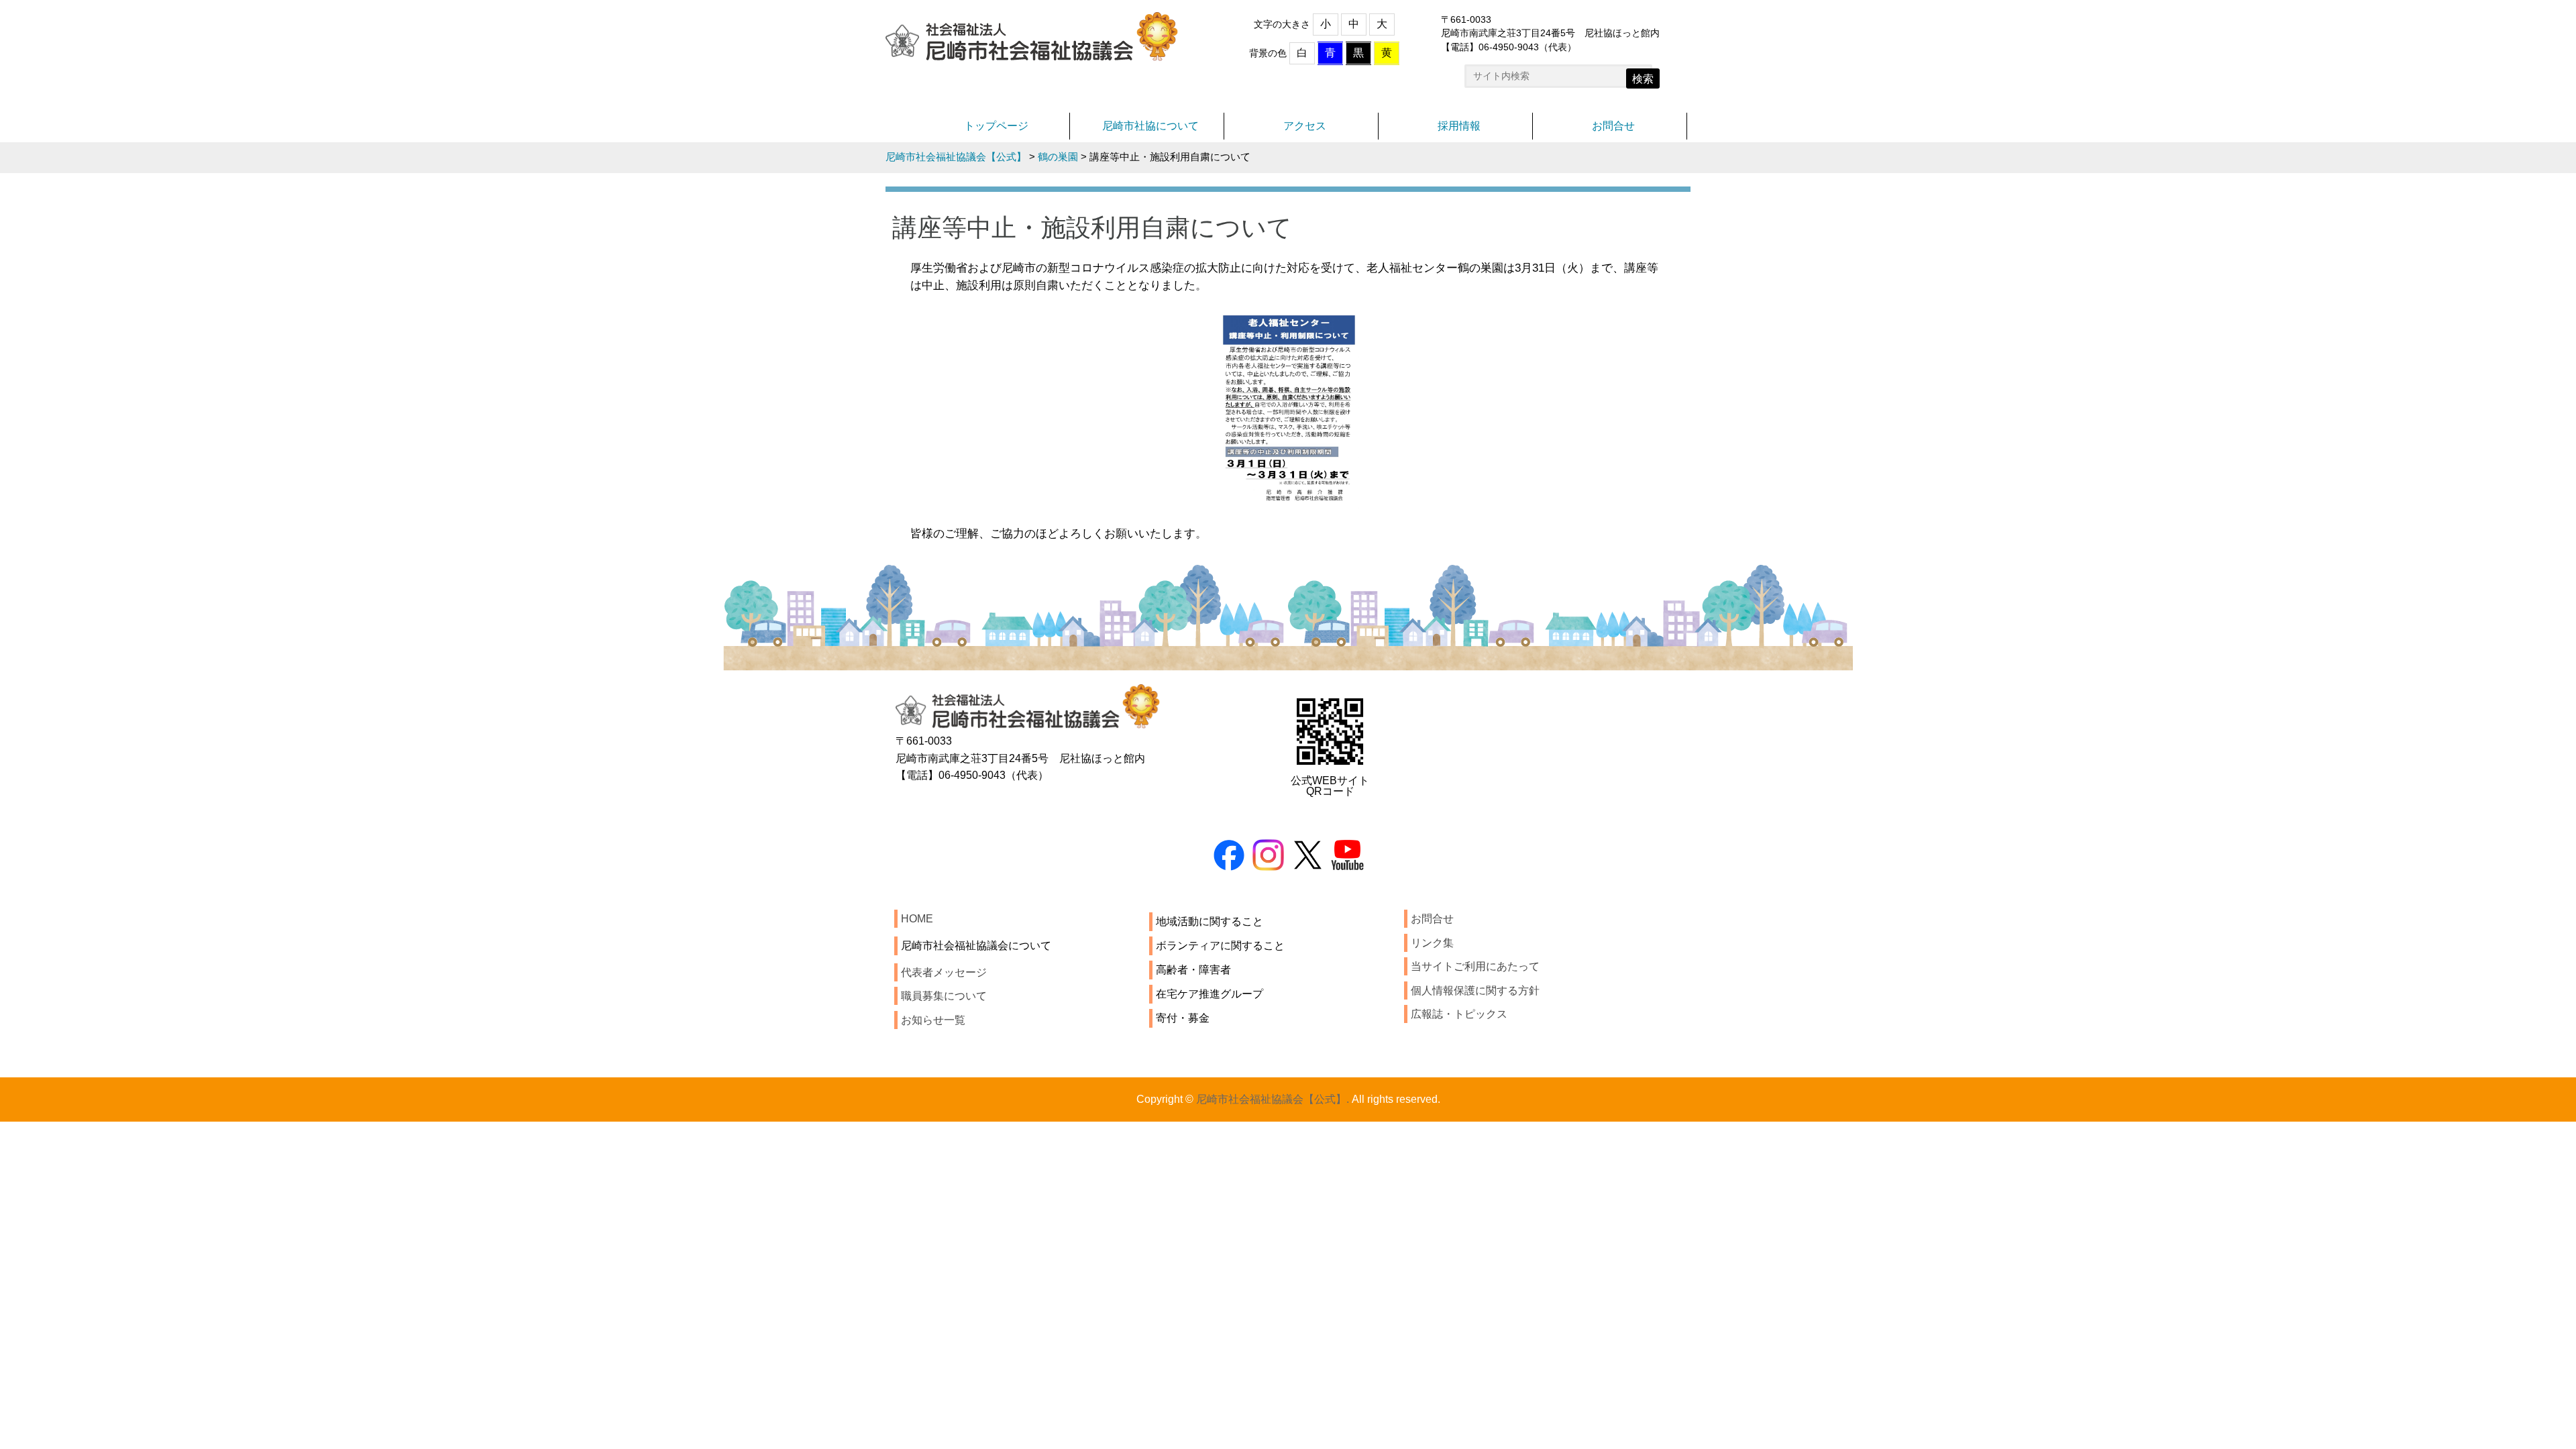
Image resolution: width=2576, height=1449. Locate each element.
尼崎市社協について (1150, 126)
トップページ (996, 126)
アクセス (1305, 126)
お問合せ (1613, 126)
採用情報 (1459, 126)
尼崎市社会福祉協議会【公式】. (1273, 1099)
